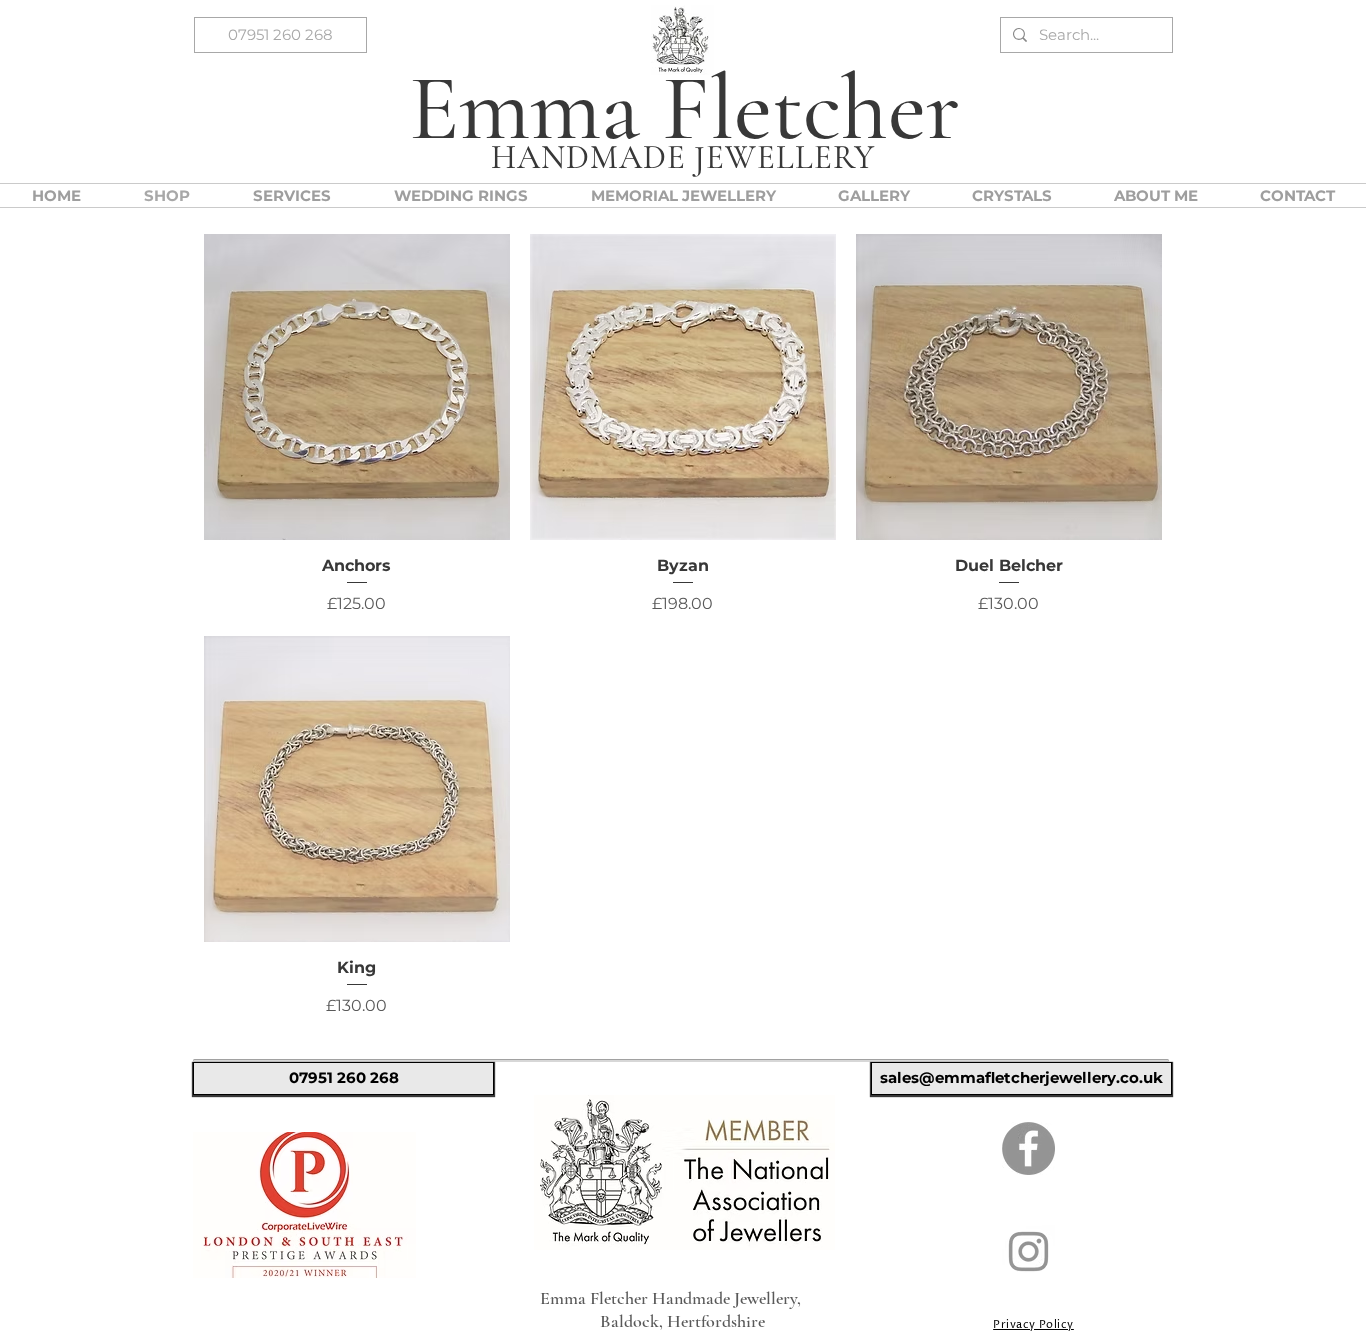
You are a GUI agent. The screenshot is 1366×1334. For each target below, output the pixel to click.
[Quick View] (357, 387)
